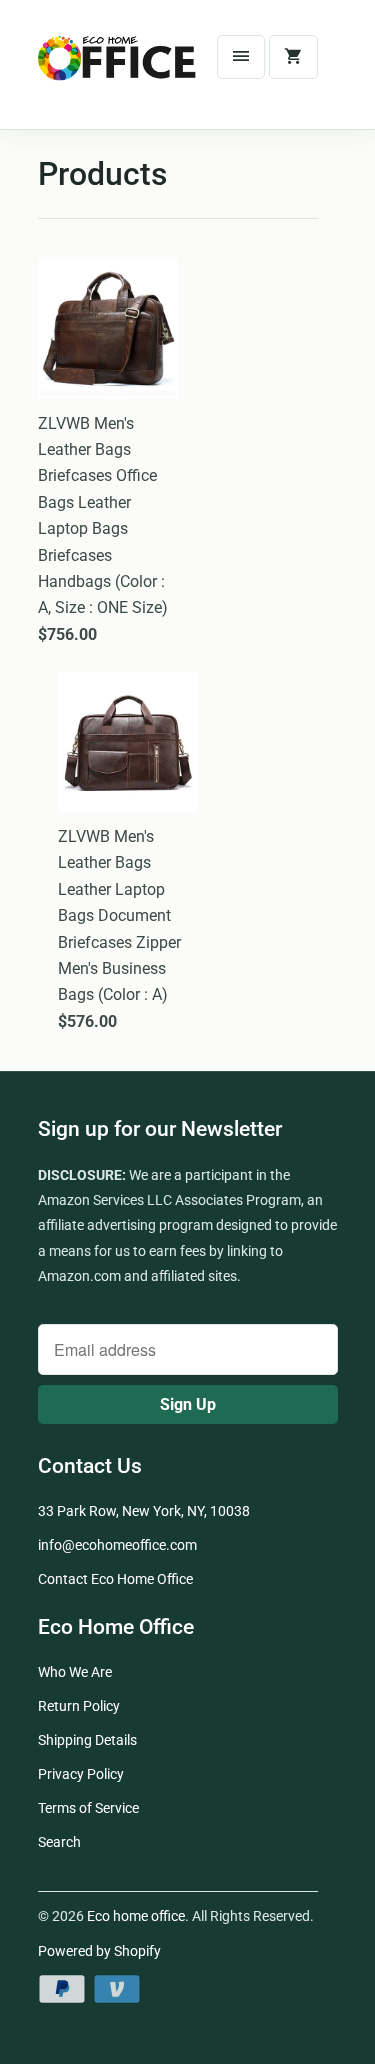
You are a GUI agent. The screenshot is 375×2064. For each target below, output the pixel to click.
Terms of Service (88, 1808)
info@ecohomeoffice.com (117, 1545)
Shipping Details (87, 1740)
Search (59, 1842)
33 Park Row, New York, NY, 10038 (144, 1511)
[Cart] (293, 57)
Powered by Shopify (99, 1951)
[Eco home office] (118, 72)
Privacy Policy (81, 1774)
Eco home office (136, 1916)
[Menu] (241, 57)
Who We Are (75, 1672)
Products (102, 174)
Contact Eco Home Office (115, 1579)
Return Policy (79, 1706)
